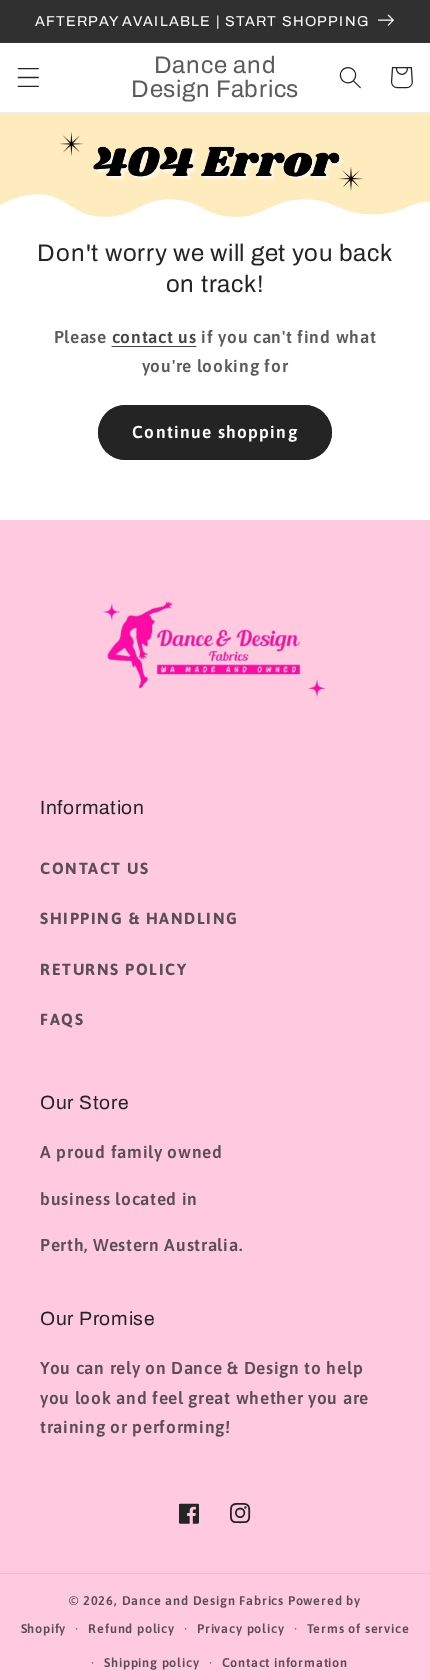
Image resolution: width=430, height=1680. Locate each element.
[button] (28, 77)
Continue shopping (215, 432)
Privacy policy (240, 1628)
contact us (154, 337)
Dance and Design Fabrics (203, 1600)
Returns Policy (113, 969)
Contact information (285, 1662)
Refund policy (131, 1628)
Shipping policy (151, 1662)
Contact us (94, 868)
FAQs (62, 1019)
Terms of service (358, 1628)
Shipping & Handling (139, 918)
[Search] (350, 77)
